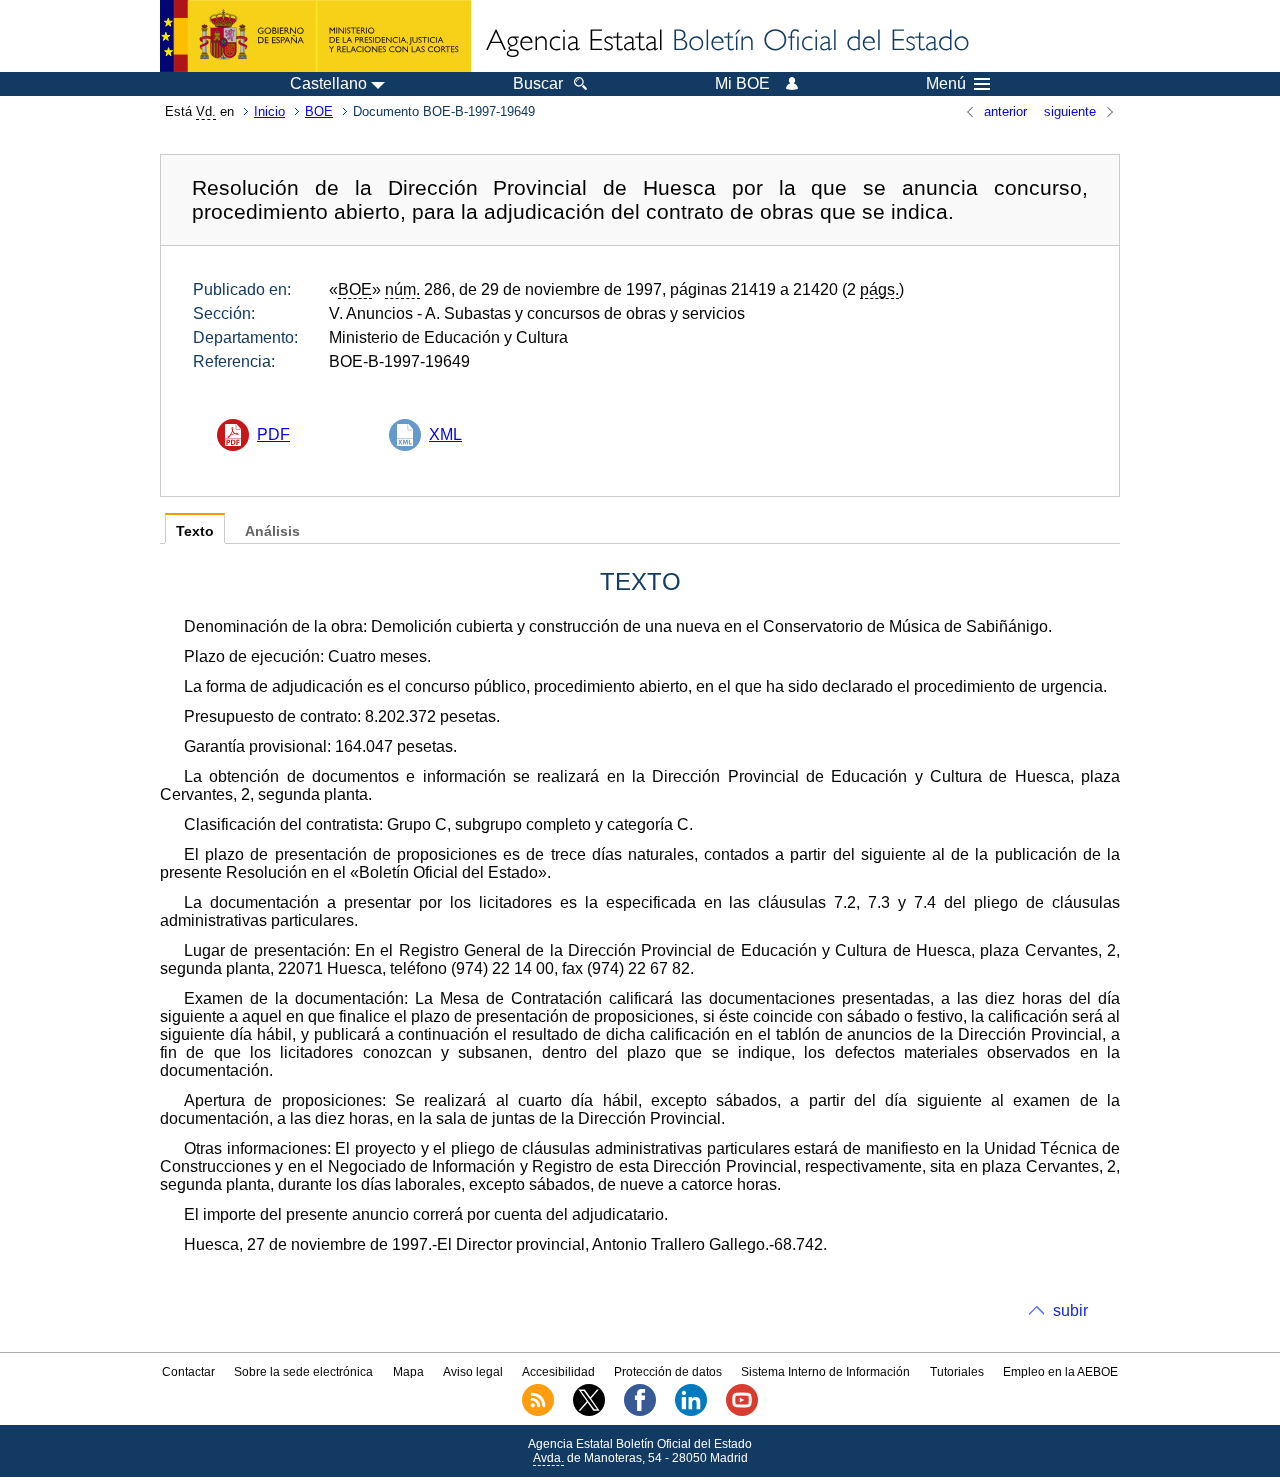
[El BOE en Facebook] (640, 1412)
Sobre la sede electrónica (303, 1372)
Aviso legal (473, 1372)
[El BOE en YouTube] (742, 1412)
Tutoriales (957, 1372)
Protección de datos (668, 1372)
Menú (946, 84)
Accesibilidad (558, 1372)
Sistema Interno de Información (825, 1372)
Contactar (188, 1372)
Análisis (272, 531)
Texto (195, 531)
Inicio (269, 111)
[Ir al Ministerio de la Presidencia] (315, 36)
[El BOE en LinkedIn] (691, 1412)
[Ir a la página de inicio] (726, 42)
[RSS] (538, 1412)
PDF (273, 434)
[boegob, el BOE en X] (589, 1412)
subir (1070, 1310)
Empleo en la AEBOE (1060, 1372)
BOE (319, 111)
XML (445, 434)
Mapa (408, 1372)
